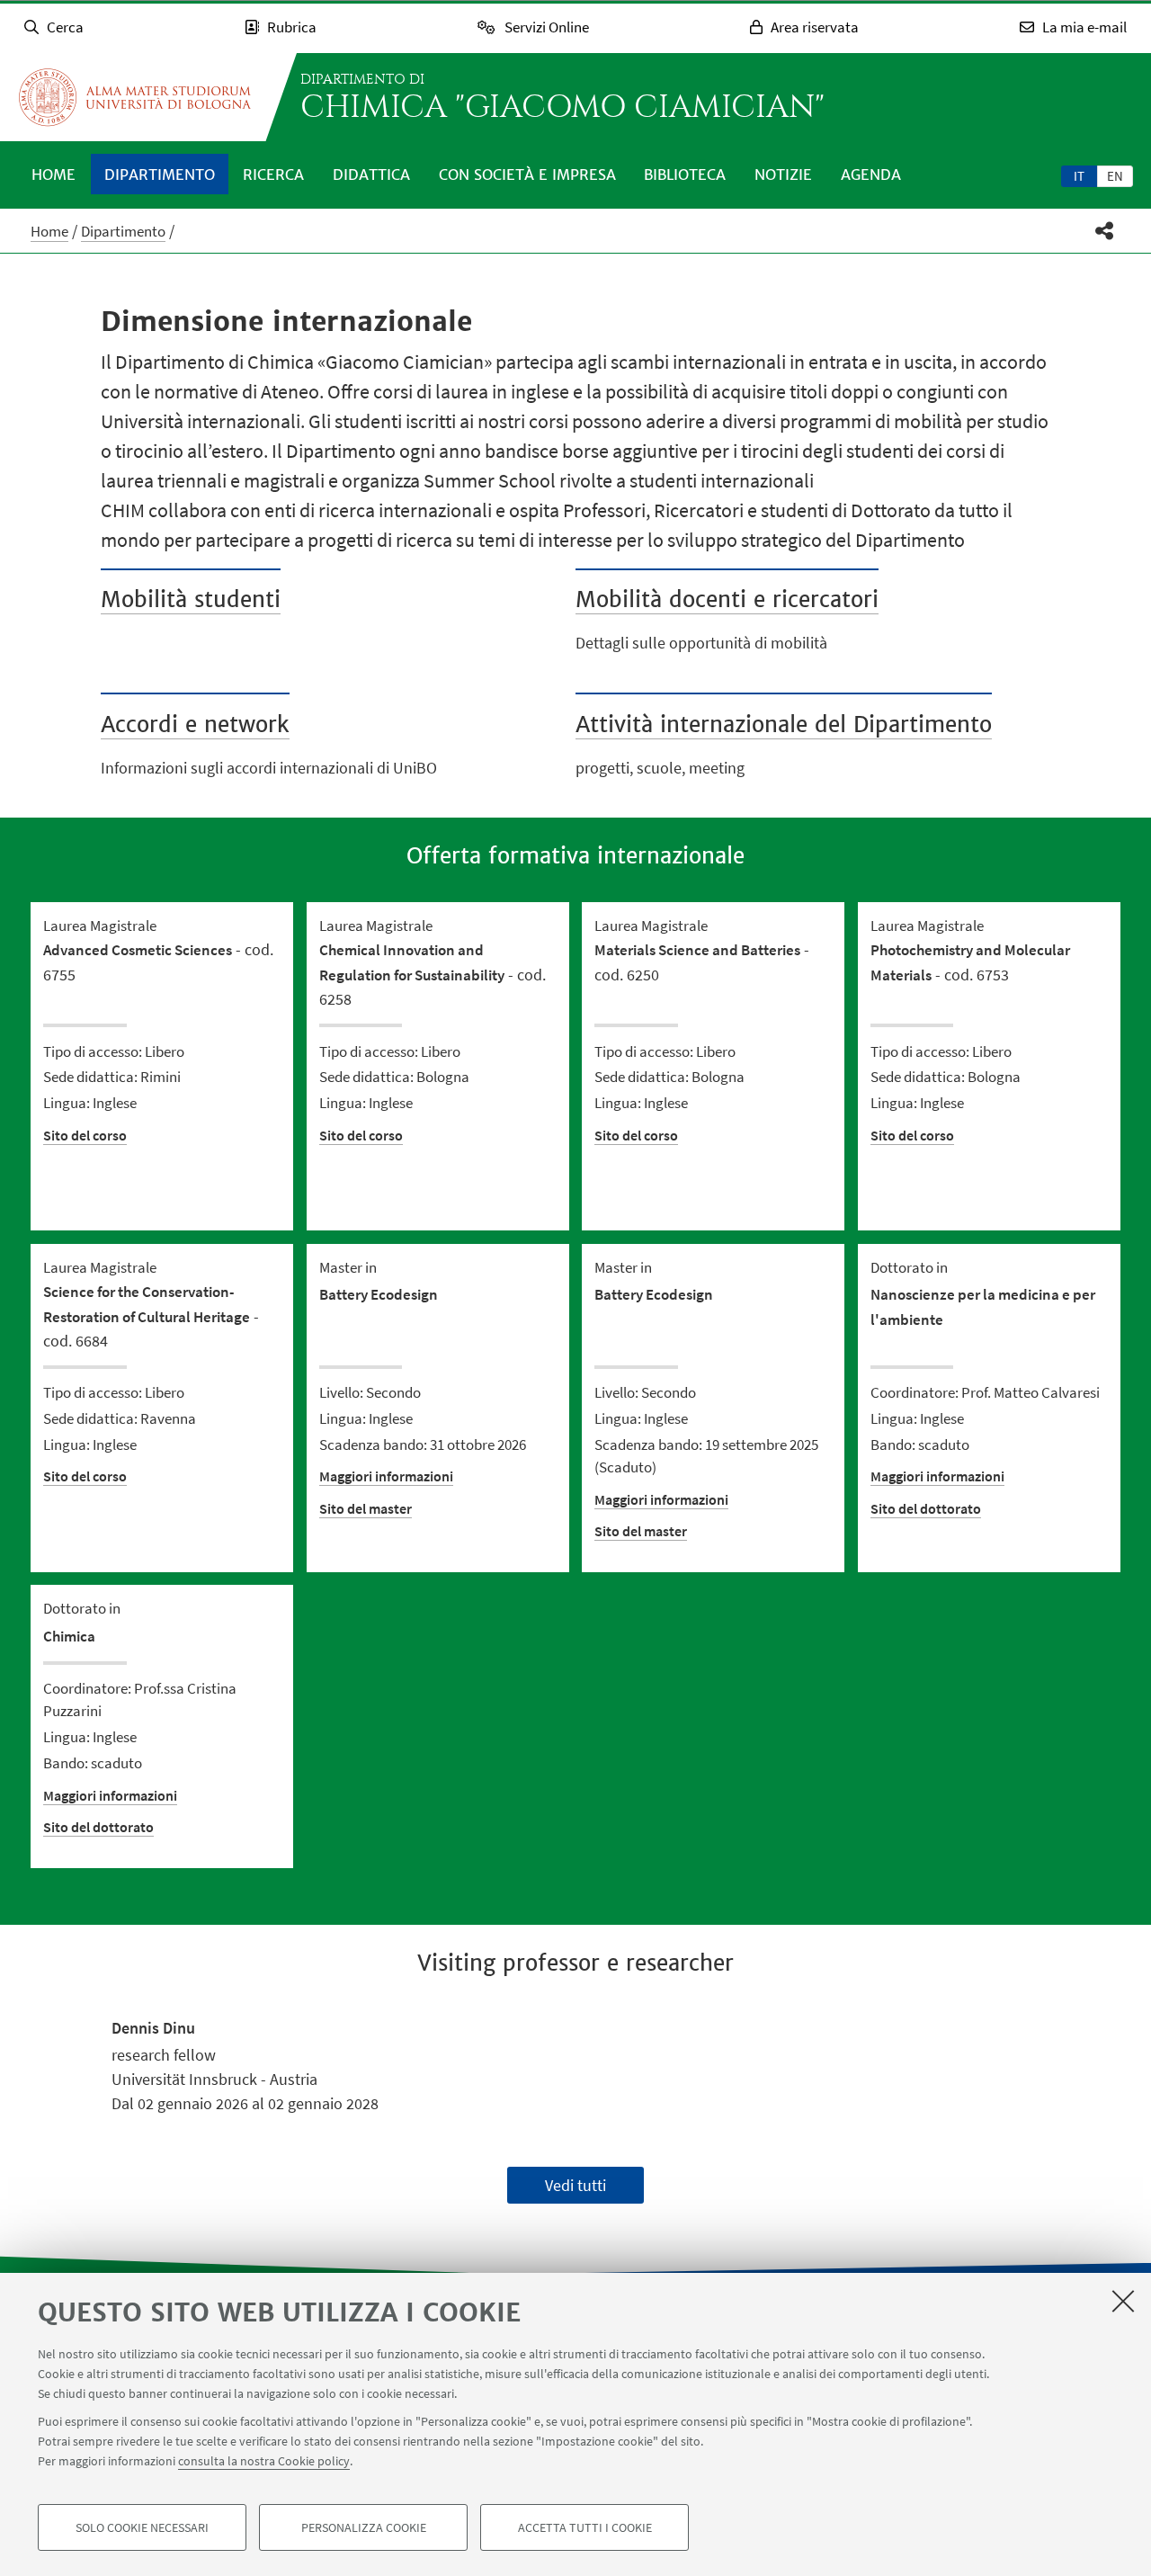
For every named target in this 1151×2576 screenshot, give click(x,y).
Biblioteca (685, 174)
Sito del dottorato (926, 1508)
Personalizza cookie (364, 2527)
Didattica (371, 174)
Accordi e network (195, 724)
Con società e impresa (527, 174)
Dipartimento (160, 174)
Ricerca (273, 174)
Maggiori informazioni (386, 1476)
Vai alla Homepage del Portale (135, 97)
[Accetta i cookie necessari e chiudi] (1123, 2301)
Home (54, 174)
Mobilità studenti (191, 599)
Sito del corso (85, 1135)
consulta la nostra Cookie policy (264, 2461)
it (1079, 176)
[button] (1105, 231)
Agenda (871, 174)
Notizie (783, 174)
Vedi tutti (575, 2185)
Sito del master (366, 1508)
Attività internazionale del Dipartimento (784, 724)
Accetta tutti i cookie (585, 2527)
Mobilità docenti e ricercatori (727, 599)
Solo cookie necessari (142, 2527)
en (1115, 176)
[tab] (1079, 175)
